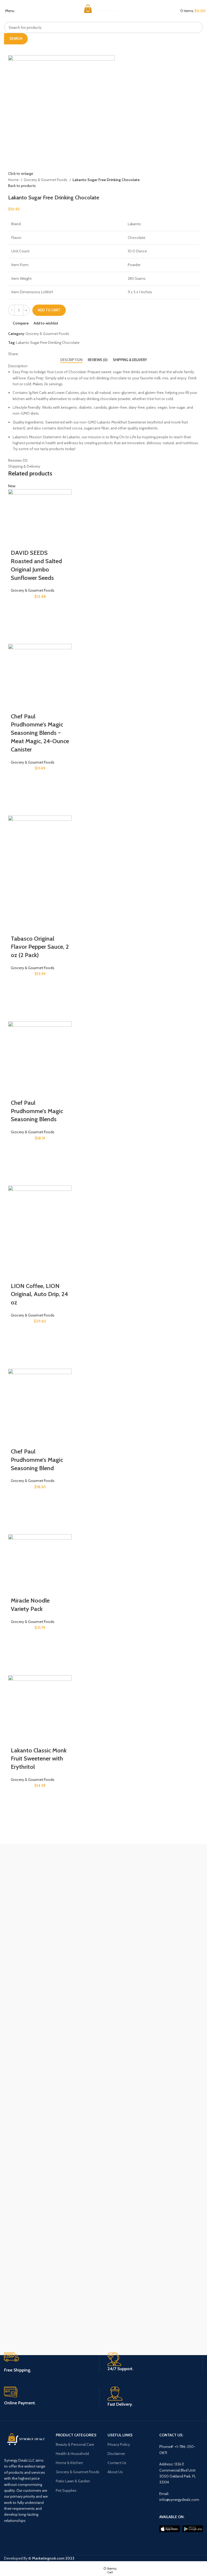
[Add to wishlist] (18, 608)
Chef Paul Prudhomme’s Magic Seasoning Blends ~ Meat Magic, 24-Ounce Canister (40, 733)
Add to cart (49, 310)
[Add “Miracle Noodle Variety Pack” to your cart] (18, 1652)
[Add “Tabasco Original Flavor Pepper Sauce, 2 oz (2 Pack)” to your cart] (18, 998)
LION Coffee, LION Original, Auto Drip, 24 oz (39, 1294)
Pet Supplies (66, 2490)
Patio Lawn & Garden (73, 2481)
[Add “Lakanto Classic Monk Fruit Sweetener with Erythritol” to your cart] (18, 1810)
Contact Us (117, 2463)
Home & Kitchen (69, 2463)
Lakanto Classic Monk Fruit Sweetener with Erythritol (39, 1759)
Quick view (18, 634)
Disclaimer (116, 2454)
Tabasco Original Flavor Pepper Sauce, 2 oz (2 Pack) (40, 947)
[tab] (71, 360)
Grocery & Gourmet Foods (46, 180)
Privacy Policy (119, 2444)
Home (14, 180)
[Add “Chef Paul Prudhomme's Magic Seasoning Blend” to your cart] (18, 1511)
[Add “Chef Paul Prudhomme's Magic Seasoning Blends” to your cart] (18, 1163)
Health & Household (72, 2454)
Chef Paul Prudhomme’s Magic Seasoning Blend (37, 1460)
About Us (115, 2472)
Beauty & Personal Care (75, 2444)
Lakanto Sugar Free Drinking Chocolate (48, 343)
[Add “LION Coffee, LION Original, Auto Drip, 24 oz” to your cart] (18, 1346)
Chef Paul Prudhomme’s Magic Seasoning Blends (37, 1111)
